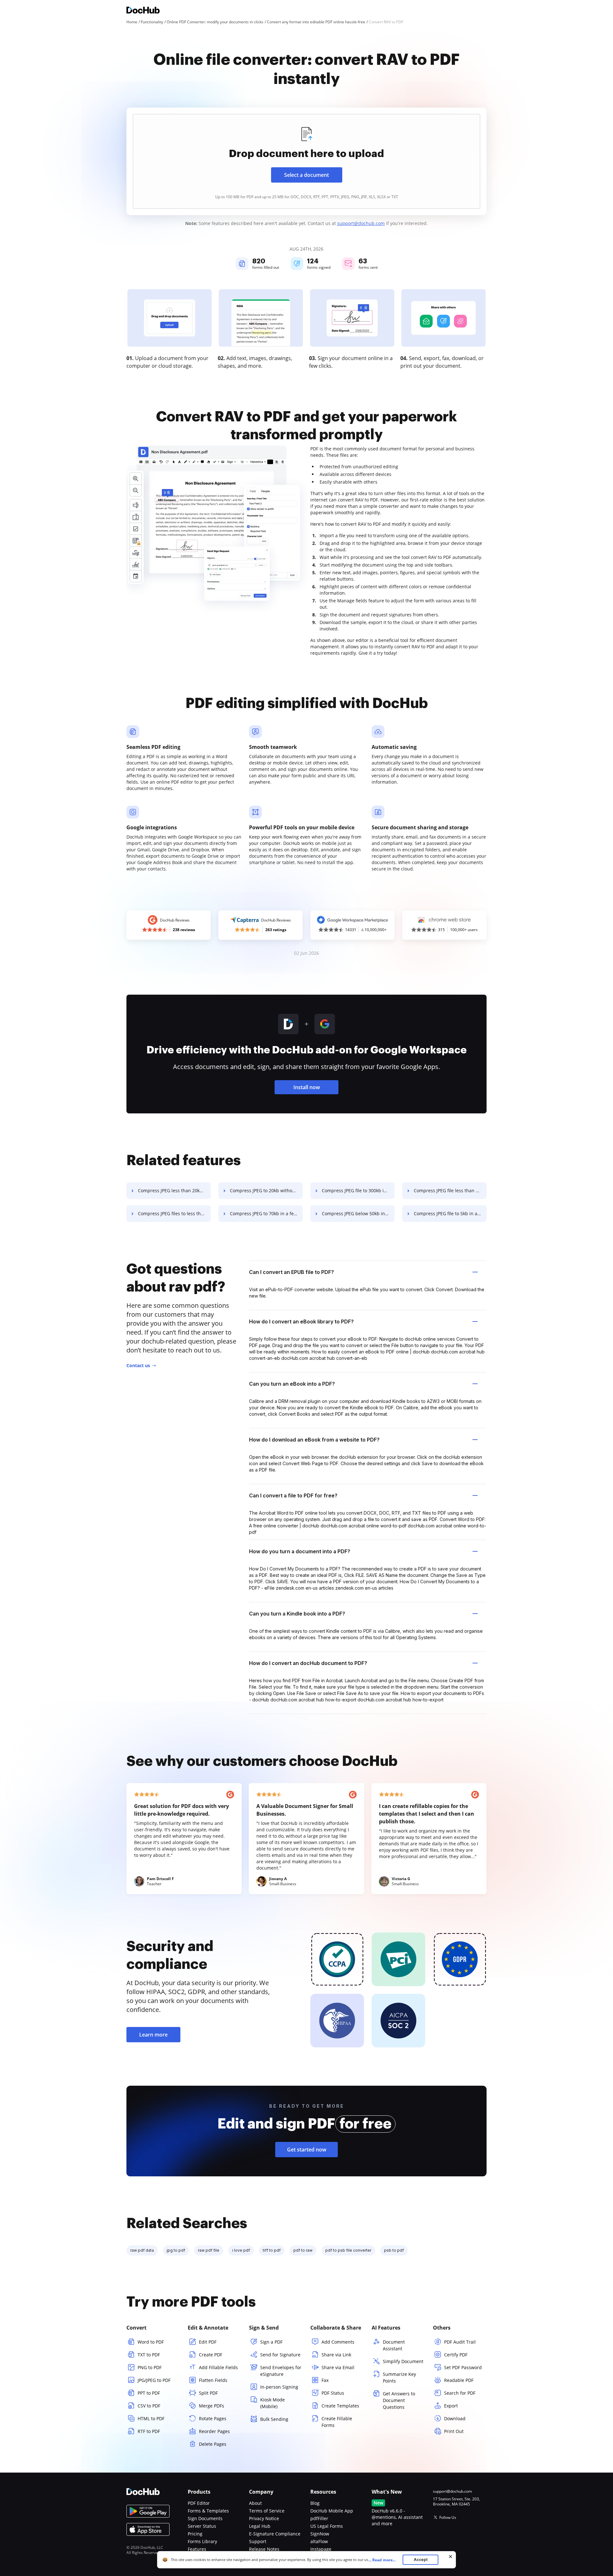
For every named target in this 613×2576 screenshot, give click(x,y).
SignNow (320, 2534)
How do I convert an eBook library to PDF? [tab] (301, 1322)
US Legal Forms (327, 2526)
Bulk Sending (274, 2419)
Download (455, 2418)
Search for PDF (460, 2393)
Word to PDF (151, 2342)
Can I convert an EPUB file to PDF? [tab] (291, 1272)
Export (451, 2406)
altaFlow (319, 2541)
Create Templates (340, 2406)
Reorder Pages (214, 2431)
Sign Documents (205, 2518)
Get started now (307, 2150)
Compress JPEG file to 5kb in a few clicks (450, 1213)
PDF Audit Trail (460, 2342)
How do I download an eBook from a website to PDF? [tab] (314, 1440)
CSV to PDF (149, 2406)
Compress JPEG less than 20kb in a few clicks (174, 1190)
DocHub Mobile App (332, 2511)
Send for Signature (280, 2355)
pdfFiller (319, 2518)
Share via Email (338, 2367)
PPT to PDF (149, 2393)
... (382, 2560)
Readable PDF (459, 2380)
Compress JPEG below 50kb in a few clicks (358, 1213)
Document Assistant (394, 2345)
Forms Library (202, 2541)
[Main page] (143, 11)
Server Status (202, 2526)
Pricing (195, 2534)
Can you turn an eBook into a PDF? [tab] (292, 1384)
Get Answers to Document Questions (399, 2400)
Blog (315, 2503)
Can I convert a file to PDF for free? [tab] (293, 1495)
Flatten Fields (213, 2380)
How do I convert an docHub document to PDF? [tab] (308, 1663)
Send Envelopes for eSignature (281, 2371)
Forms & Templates (208, 2511)
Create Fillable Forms (337, 2422)
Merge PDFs (212, 2406)
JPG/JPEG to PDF (154, 2380)
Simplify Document (403, 2361)
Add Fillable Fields (218, 2367)
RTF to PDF (149, 2431)
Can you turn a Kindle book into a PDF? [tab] (297, 1614)
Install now (307, 1087)
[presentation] (306, 161)
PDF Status (333, 2393)
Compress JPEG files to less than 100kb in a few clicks (174, 1213)
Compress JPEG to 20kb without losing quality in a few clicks (266, 1190)
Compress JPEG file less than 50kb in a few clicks (450, 1190)
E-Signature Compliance (275, 2534)
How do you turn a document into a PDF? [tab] (300, 1551)
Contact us (138, 1365)
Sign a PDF (271, 2342)
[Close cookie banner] (450, 2557)
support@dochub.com (361, 223)
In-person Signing (279, 2387)
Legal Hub (260, 2526)
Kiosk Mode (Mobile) (272, 2403)
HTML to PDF (151, 2418)
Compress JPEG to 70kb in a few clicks (266, 1213)
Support (258, 2541)
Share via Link (336, 2355)
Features (197, 2549)
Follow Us (448, 2517)
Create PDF (211, 2355)
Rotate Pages (213, 2418)
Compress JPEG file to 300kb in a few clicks (358, 1190)
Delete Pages (213, 2444)
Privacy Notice (264, 2518)
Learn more (153, 2035)
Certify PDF (456, 2355)
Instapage (321, 2549)
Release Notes (264, 2549)
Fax (325, 2380)
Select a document (306, 175)
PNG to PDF (150, 2367)
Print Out (454, 2431)
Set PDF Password (463, 2367)
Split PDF (208, 2393)
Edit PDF (208, 2342)
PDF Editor (199, 2503)
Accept (421, 2560)
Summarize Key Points (399, 2377)
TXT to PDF (149, 2355)
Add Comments (338, 2342)
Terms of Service (267, 2511)
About (255, 2503)
